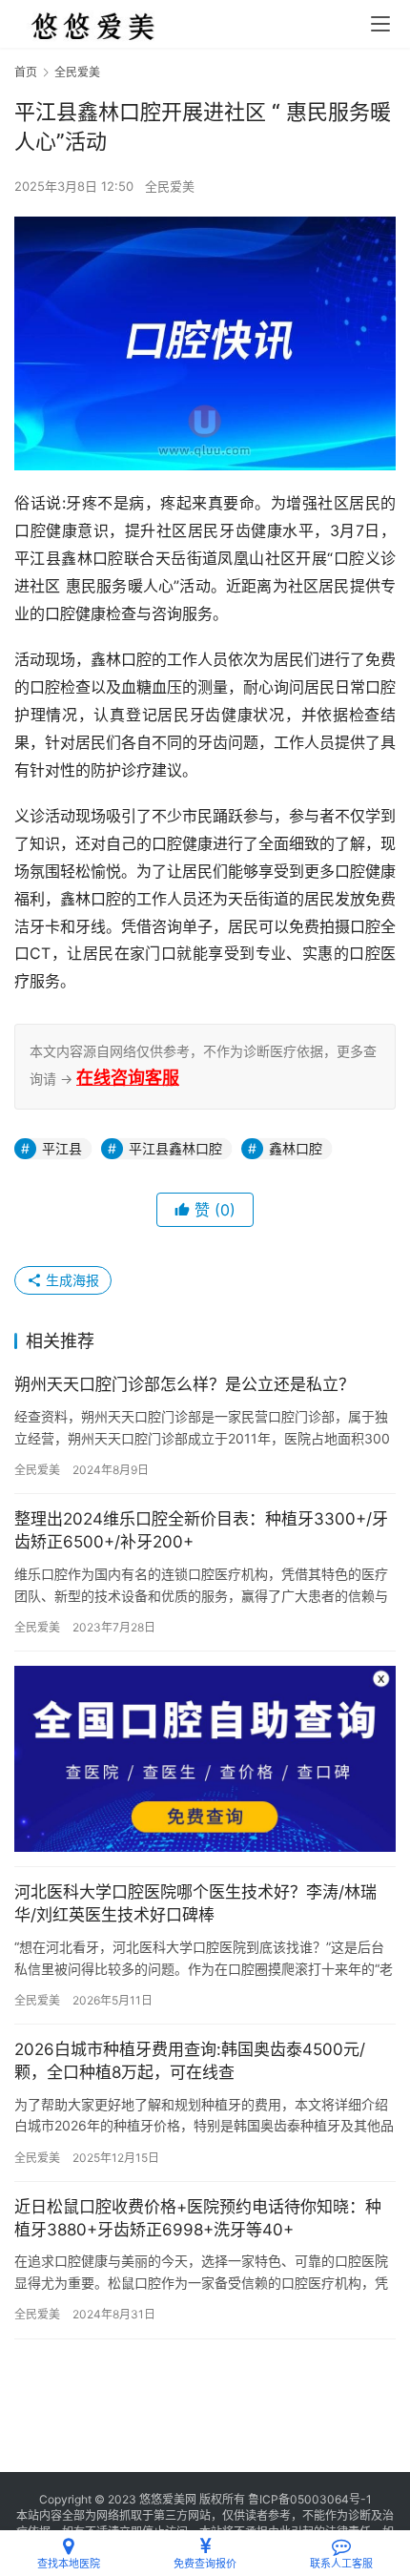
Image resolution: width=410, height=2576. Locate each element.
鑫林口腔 (296, 1148)
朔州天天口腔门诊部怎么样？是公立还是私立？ (184, 1384)
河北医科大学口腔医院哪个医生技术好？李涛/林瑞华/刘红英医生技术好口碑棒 (195, 1903)
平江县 (62, 1148)
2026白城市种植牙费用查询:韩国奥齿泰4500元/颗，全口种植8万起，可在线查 (190, 2061)
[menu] (380, 24)
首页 (26, 72)
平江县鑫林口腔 (175, 1148)
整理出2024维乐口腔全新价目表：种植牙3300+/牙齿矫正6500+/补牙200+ (201, 1530)
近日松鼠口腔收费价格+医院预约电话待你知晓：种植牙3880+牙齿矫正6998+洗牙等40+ (198, 2218)
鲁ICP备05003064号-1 (310, 2499)
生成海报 (71, 1280)
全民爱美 (170, 186)
